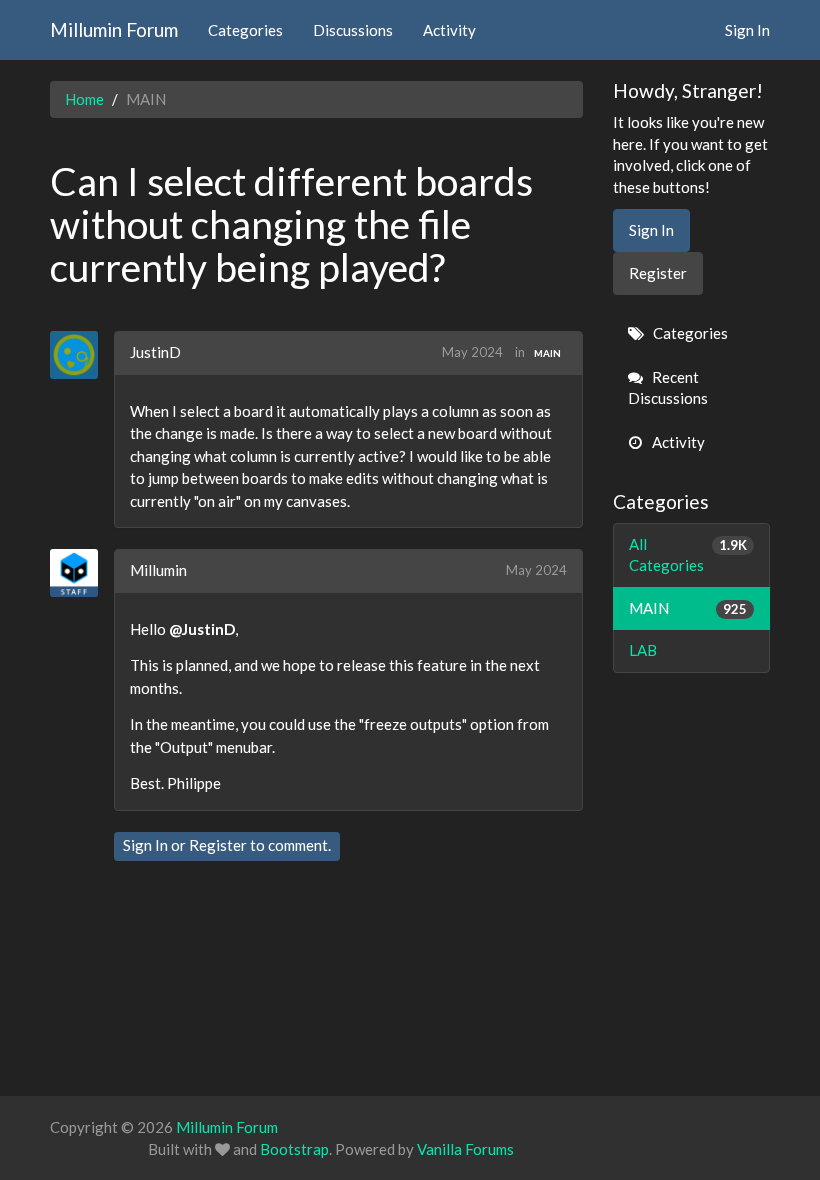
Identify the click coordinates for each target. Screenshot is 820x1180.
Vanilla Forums (465, 1149)
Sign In (747, 30)
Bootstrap (294, 1149)
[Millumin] (81, 573)
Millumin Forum (114, 29)
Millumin (158, 570)
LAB (643, 650)
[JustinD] (81, 355)
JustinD (155, 352)
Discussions (353, 30)
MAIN (547, 353)
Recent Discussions (668, 387)
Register (218, 845)
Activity (449, 30)
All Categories (688, 554)
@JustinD (202, 629)
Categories (245, 30)
